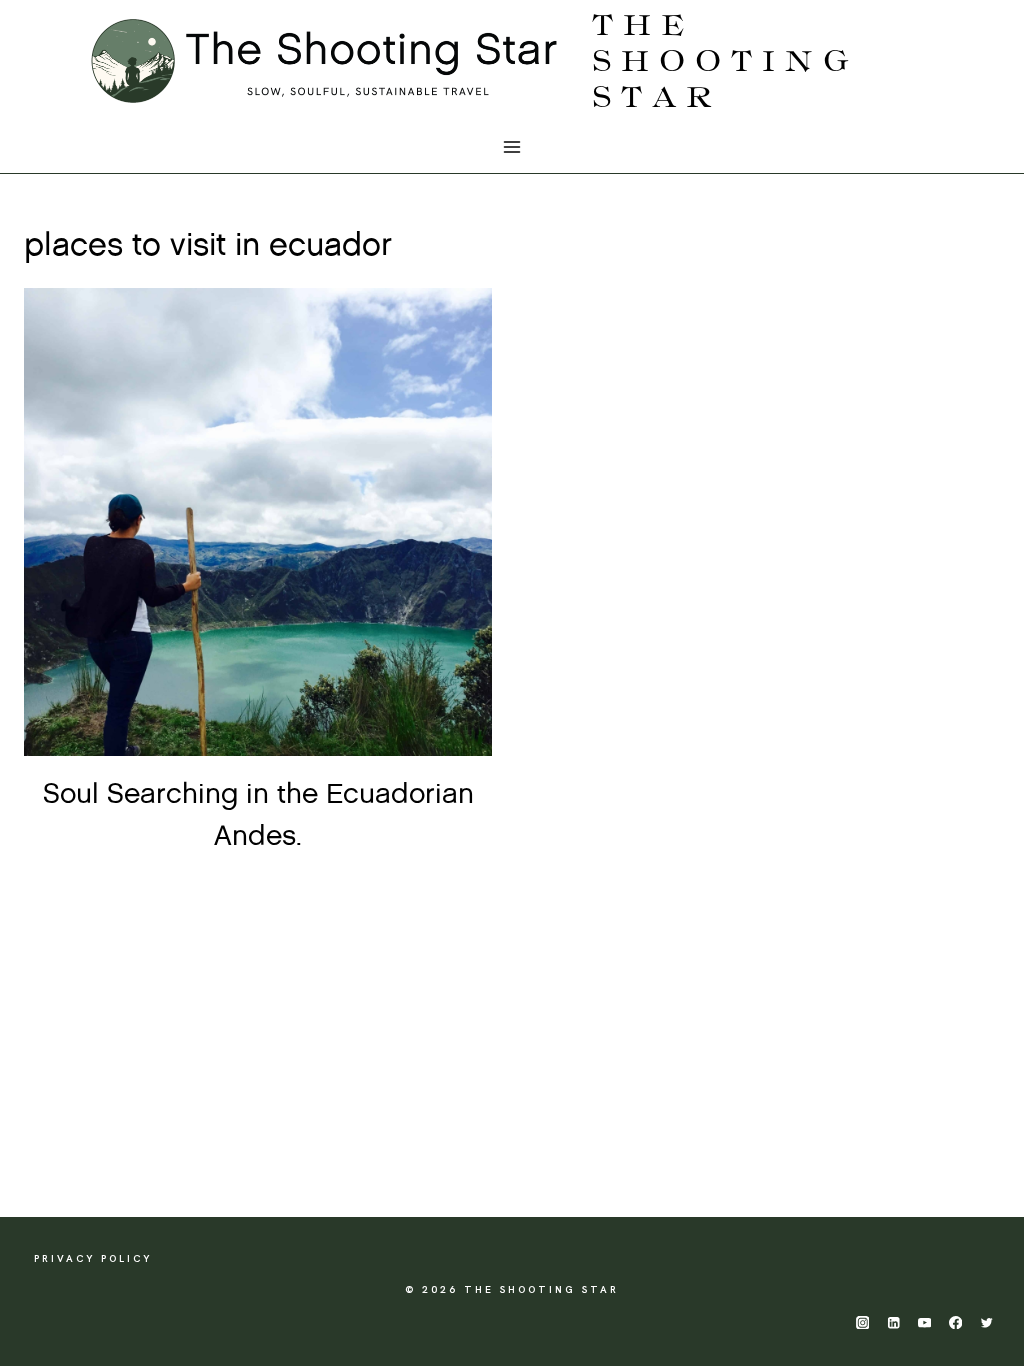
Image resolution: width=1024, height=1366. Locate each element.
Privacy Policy (93, 1258)
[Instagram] (862, 1322)
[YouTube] (924, 1322)
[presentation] (258, 522)
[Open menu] (512, 147)
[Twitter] (986, 1322)
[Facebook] (955, 1322)
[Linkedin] (893, 1322)
